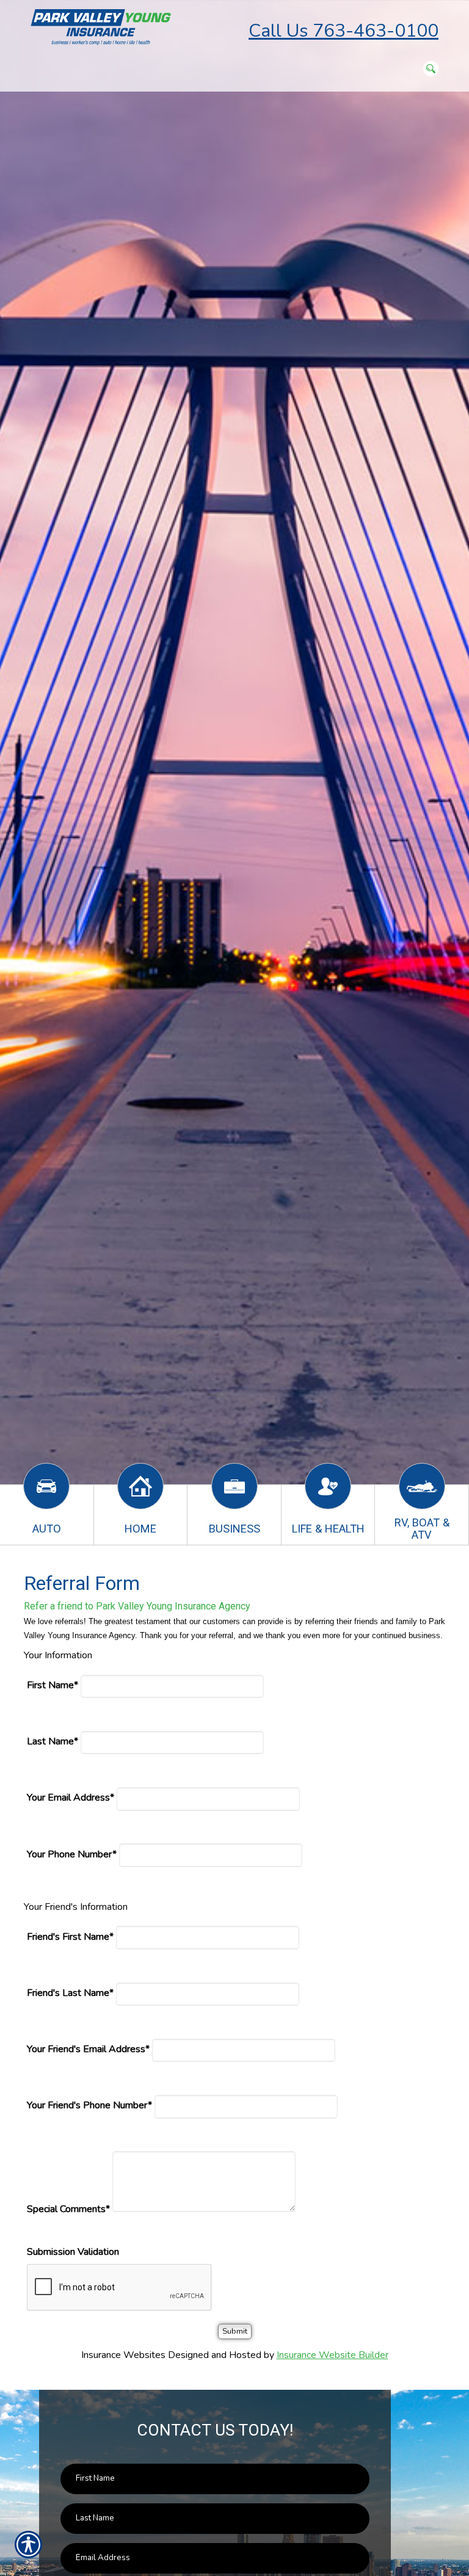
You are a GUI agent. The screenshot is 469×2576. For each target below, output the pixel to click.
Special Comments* (68, 2209)
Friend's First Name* (70, 1937)
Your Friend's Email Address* (88, 2049)
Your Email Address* (71, 1798)
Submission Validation (73, 2252)
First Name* (53, 1685)
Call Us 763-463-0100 (344, 31)
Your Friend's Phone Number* (89, 2105)
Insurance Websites (123, 2355)
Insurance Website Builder (333, 2355)
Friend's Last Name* (70, 1993)
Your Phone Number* (72, 1854)
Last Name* (53, 1741)
